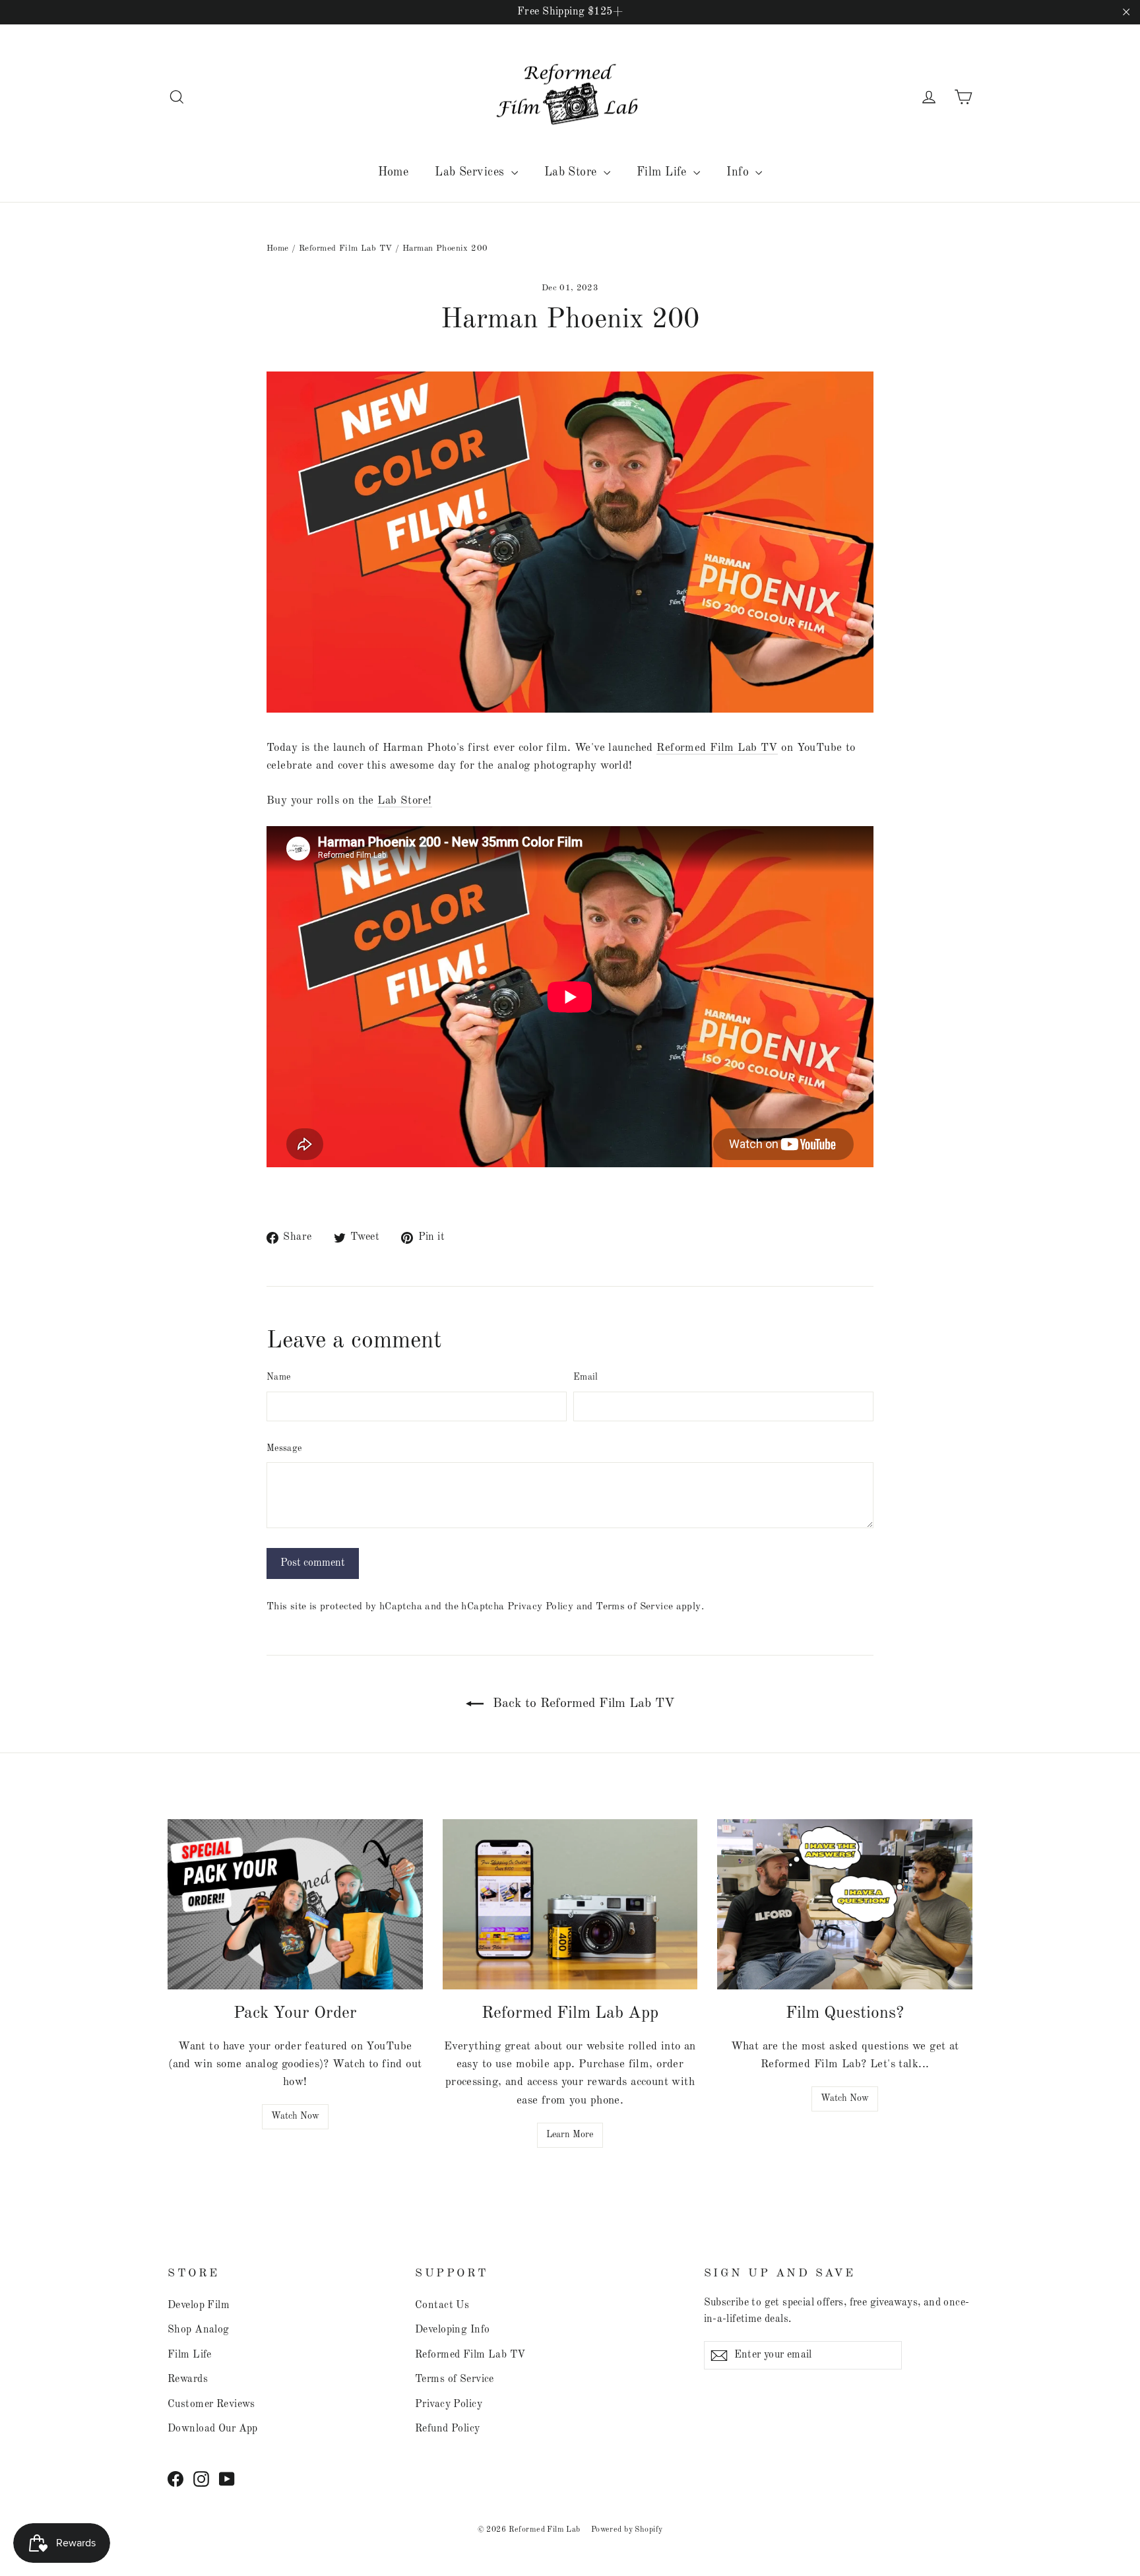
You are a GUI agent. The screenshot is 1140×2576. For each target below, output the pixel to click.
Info (739, 172)
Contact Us (442, 2305)
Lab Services (471, 172)
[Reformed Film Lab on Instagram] (201, 2479)
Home (394, 172)
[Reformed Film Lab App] (570, 1904)
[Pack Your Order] (295, 1904)
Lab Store (572, 172)
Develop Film (199, 2305)
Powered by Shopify (627, 2530)
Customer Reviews (211, 2404)
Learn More (570, 2135)
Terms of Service (634, 1607)
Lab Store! (404, 801)
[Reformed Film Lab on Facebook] (175, 2479)
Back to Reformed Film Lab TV (582, 1704)
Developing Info (452, 2330)
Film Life (663, 172)
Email (586, 1377)
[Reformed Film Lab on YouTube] (227, 2479)
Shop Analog (199, 2330)
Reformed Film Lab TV (346, 248)
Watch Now (295, 2116)
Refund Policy (448, 2429)
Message (284, 1448)
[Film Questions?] (845, 1904)
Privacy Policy (540, 1607)
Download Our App (213, 2429)
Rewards (188, 2379)
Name (278, 1377)
